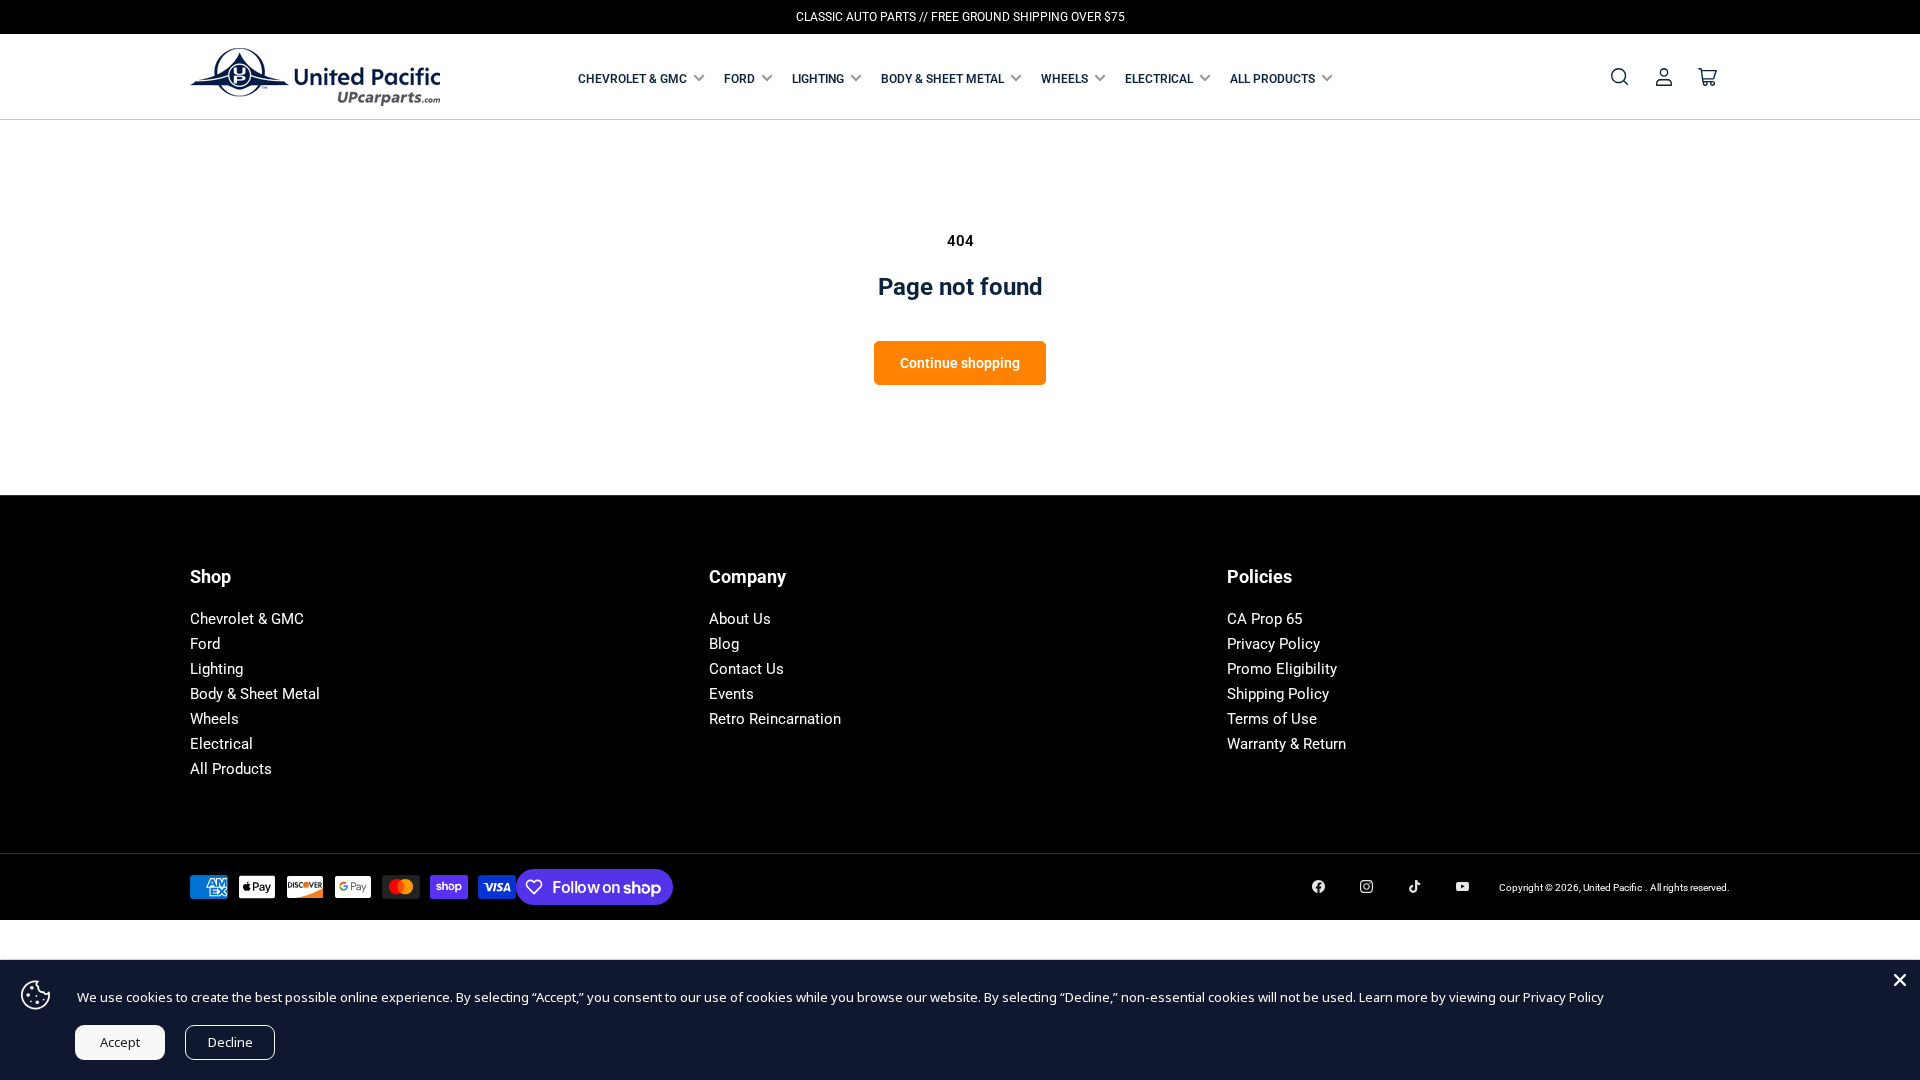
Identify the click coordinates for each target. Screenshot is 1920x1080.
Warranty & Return (1286, 744)
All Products (1272, 79)
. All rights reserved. (1687, 887)
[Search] (1620, 77)
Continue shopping (960, 363)
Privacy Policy (1273, 644)
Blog (724, 644)
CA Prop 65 (1264, 619)
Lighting (818, 79)
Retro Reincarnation (775, 719)
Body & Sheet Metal (942, 79)
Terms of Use (1272, 719)
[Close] (1900, 980)
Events (731, 694)
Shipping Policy (1278, 694)
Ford (739, 79)
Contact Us (746, 669)
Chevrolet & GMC (632, 79)
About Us (740, 619)
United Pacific (1612, 887)
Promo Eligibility (1282, 669)
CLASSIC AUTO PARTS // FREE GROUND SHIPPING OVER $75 (960, 17)
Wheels (1064, 79)
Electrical (1159, 79)
